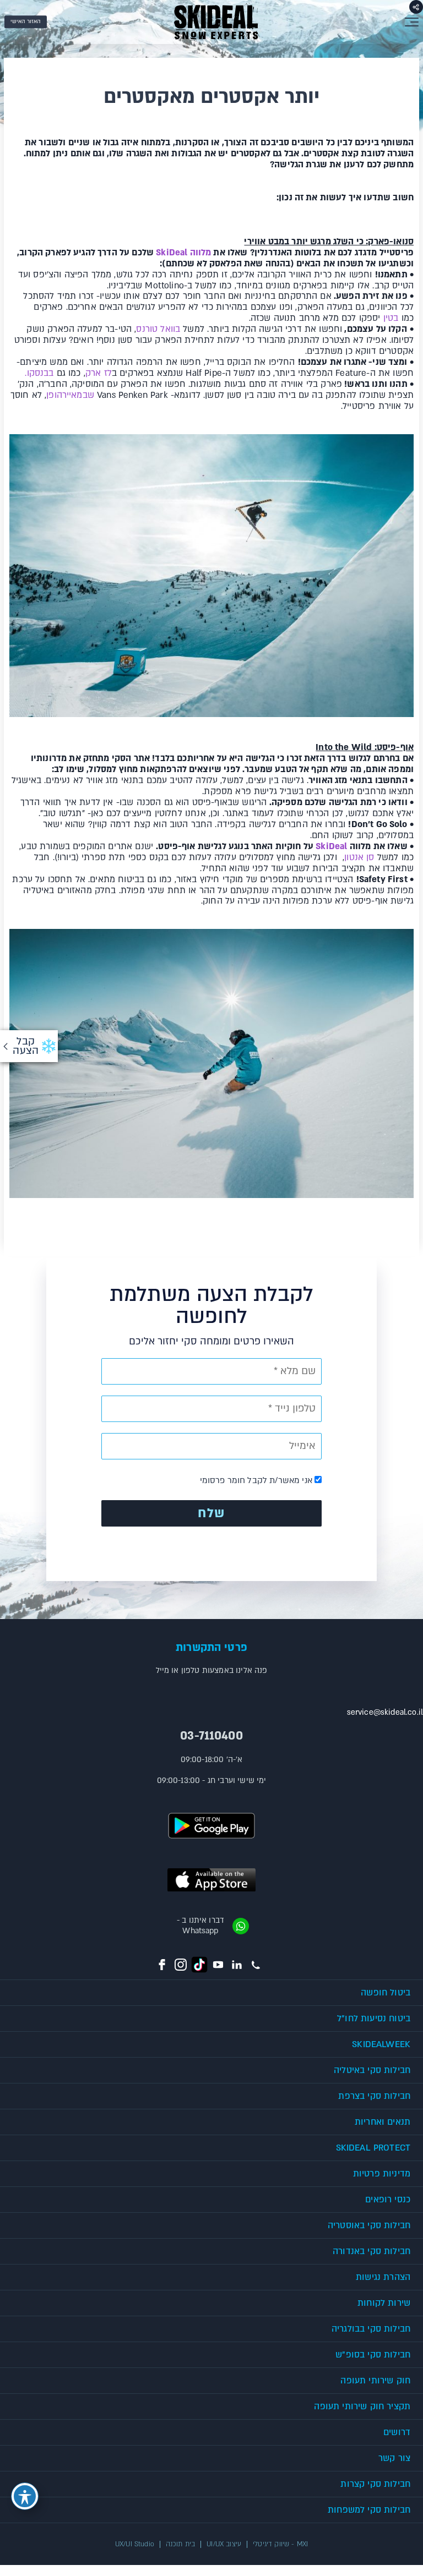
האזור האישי (26, 21)
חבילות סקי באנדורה (372, 2251)
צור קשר (394, 2458)
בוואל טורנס (158, 329)
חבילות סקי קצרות (375, 2484)
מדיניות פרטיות (382, 2174)
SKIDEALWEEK (381, 2044)
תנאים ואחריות (383, 2122)
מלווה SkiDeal (183, 253)
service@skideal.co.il (385, 1712)
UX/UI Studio (135, 2544)
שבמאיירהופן (70, 395)
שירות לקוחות (384, 2303)
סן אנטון (359, 857)
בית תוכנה (180, 2544)
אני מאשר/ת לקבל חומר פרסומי (257, 1480)
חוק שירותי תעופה (375, 2381)
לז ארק (99, 373)
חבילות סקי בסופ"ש (373, 2355)
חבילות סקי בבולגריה (371, 2329)
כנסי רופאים (388, 2200)
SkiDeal (330, 846)
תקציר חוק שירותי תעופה (362, 2407)
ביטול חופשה (386, 1993)
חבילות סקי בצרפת (374, 2096)
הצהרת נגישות (383, 2277)
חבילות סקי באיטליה (372, 2070)
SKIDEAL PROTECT (373, 2148)
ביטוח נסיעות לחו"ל (374, 2019)
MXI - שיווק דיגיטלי (280, 2544)
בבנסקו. (39, 373)
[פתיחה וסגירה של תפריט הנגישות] (25, 2496)
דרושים (397, 2432)
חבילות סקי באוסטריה (369, 2225)
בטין (391, 318)
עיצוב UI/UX (224, 2544)
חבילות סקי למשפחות (369, 2510)
